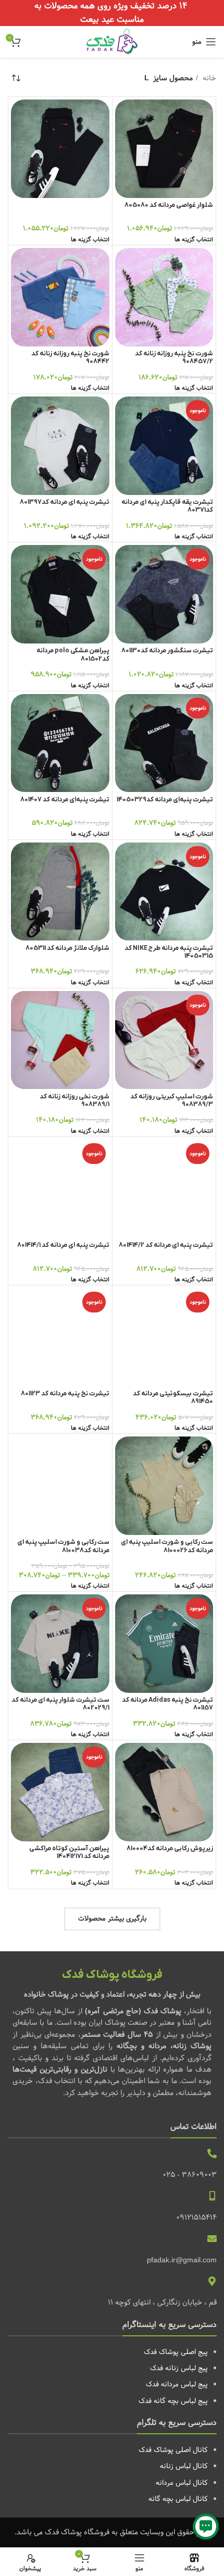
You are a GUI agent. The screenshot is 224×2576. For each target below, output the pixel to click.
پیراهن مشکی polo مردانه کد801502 (73, 655)
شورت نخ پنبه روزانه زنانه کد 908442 (70, 358)
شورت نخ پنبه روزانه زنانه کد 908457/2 (174, 358)
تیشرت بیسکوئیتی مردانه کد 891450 (173, 1398)
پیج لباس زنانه (186, 2368)
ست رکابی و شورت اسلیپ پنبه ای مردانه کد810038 (63, 1546)
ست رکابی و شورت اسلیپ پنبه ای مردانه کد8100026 (167, 1546)
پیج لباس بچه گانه (181, 2401)
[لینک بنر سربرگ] (112, 13)
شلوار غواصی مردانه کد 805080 (169, 205)
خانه (208, 78)
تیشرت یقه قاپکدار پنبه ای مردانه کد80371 (167, 506)
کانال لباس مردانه (182, 2483)
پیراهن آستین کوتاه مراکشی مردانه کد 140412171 (69, 1853)
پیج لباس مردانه (184, 2384)
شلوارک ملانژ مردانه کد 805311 (67, 948)
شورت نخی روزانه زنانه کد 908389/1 (74, 1101)
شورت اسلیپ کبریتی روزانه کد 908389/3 (172, 1101)
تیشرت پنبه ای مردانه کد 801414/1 (63, 1245)
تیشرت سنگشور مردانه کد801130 (167, 651)
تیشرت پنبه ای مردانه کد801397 (65, 502)
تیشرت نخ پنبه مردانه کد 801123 (65, 1394)
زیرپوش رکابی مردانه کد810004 (170, 1849)
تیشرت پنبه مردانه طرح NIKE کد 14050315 (169, 952)
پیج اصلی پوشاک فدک (176, 2352)
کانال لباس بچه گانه (178, 2499)
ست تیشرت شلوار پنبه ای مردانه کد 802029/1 (60, 1704)
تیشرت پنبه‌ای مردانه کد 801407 (65, 800)
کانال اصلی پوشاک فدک (173, 2450)
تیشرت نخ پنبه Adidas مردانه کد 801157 (167, 1704)
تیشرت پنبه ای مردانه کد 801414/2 (166, 1245)
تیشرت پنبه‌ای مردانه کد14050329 (165, 800)
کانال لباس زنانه (184, 2466)
